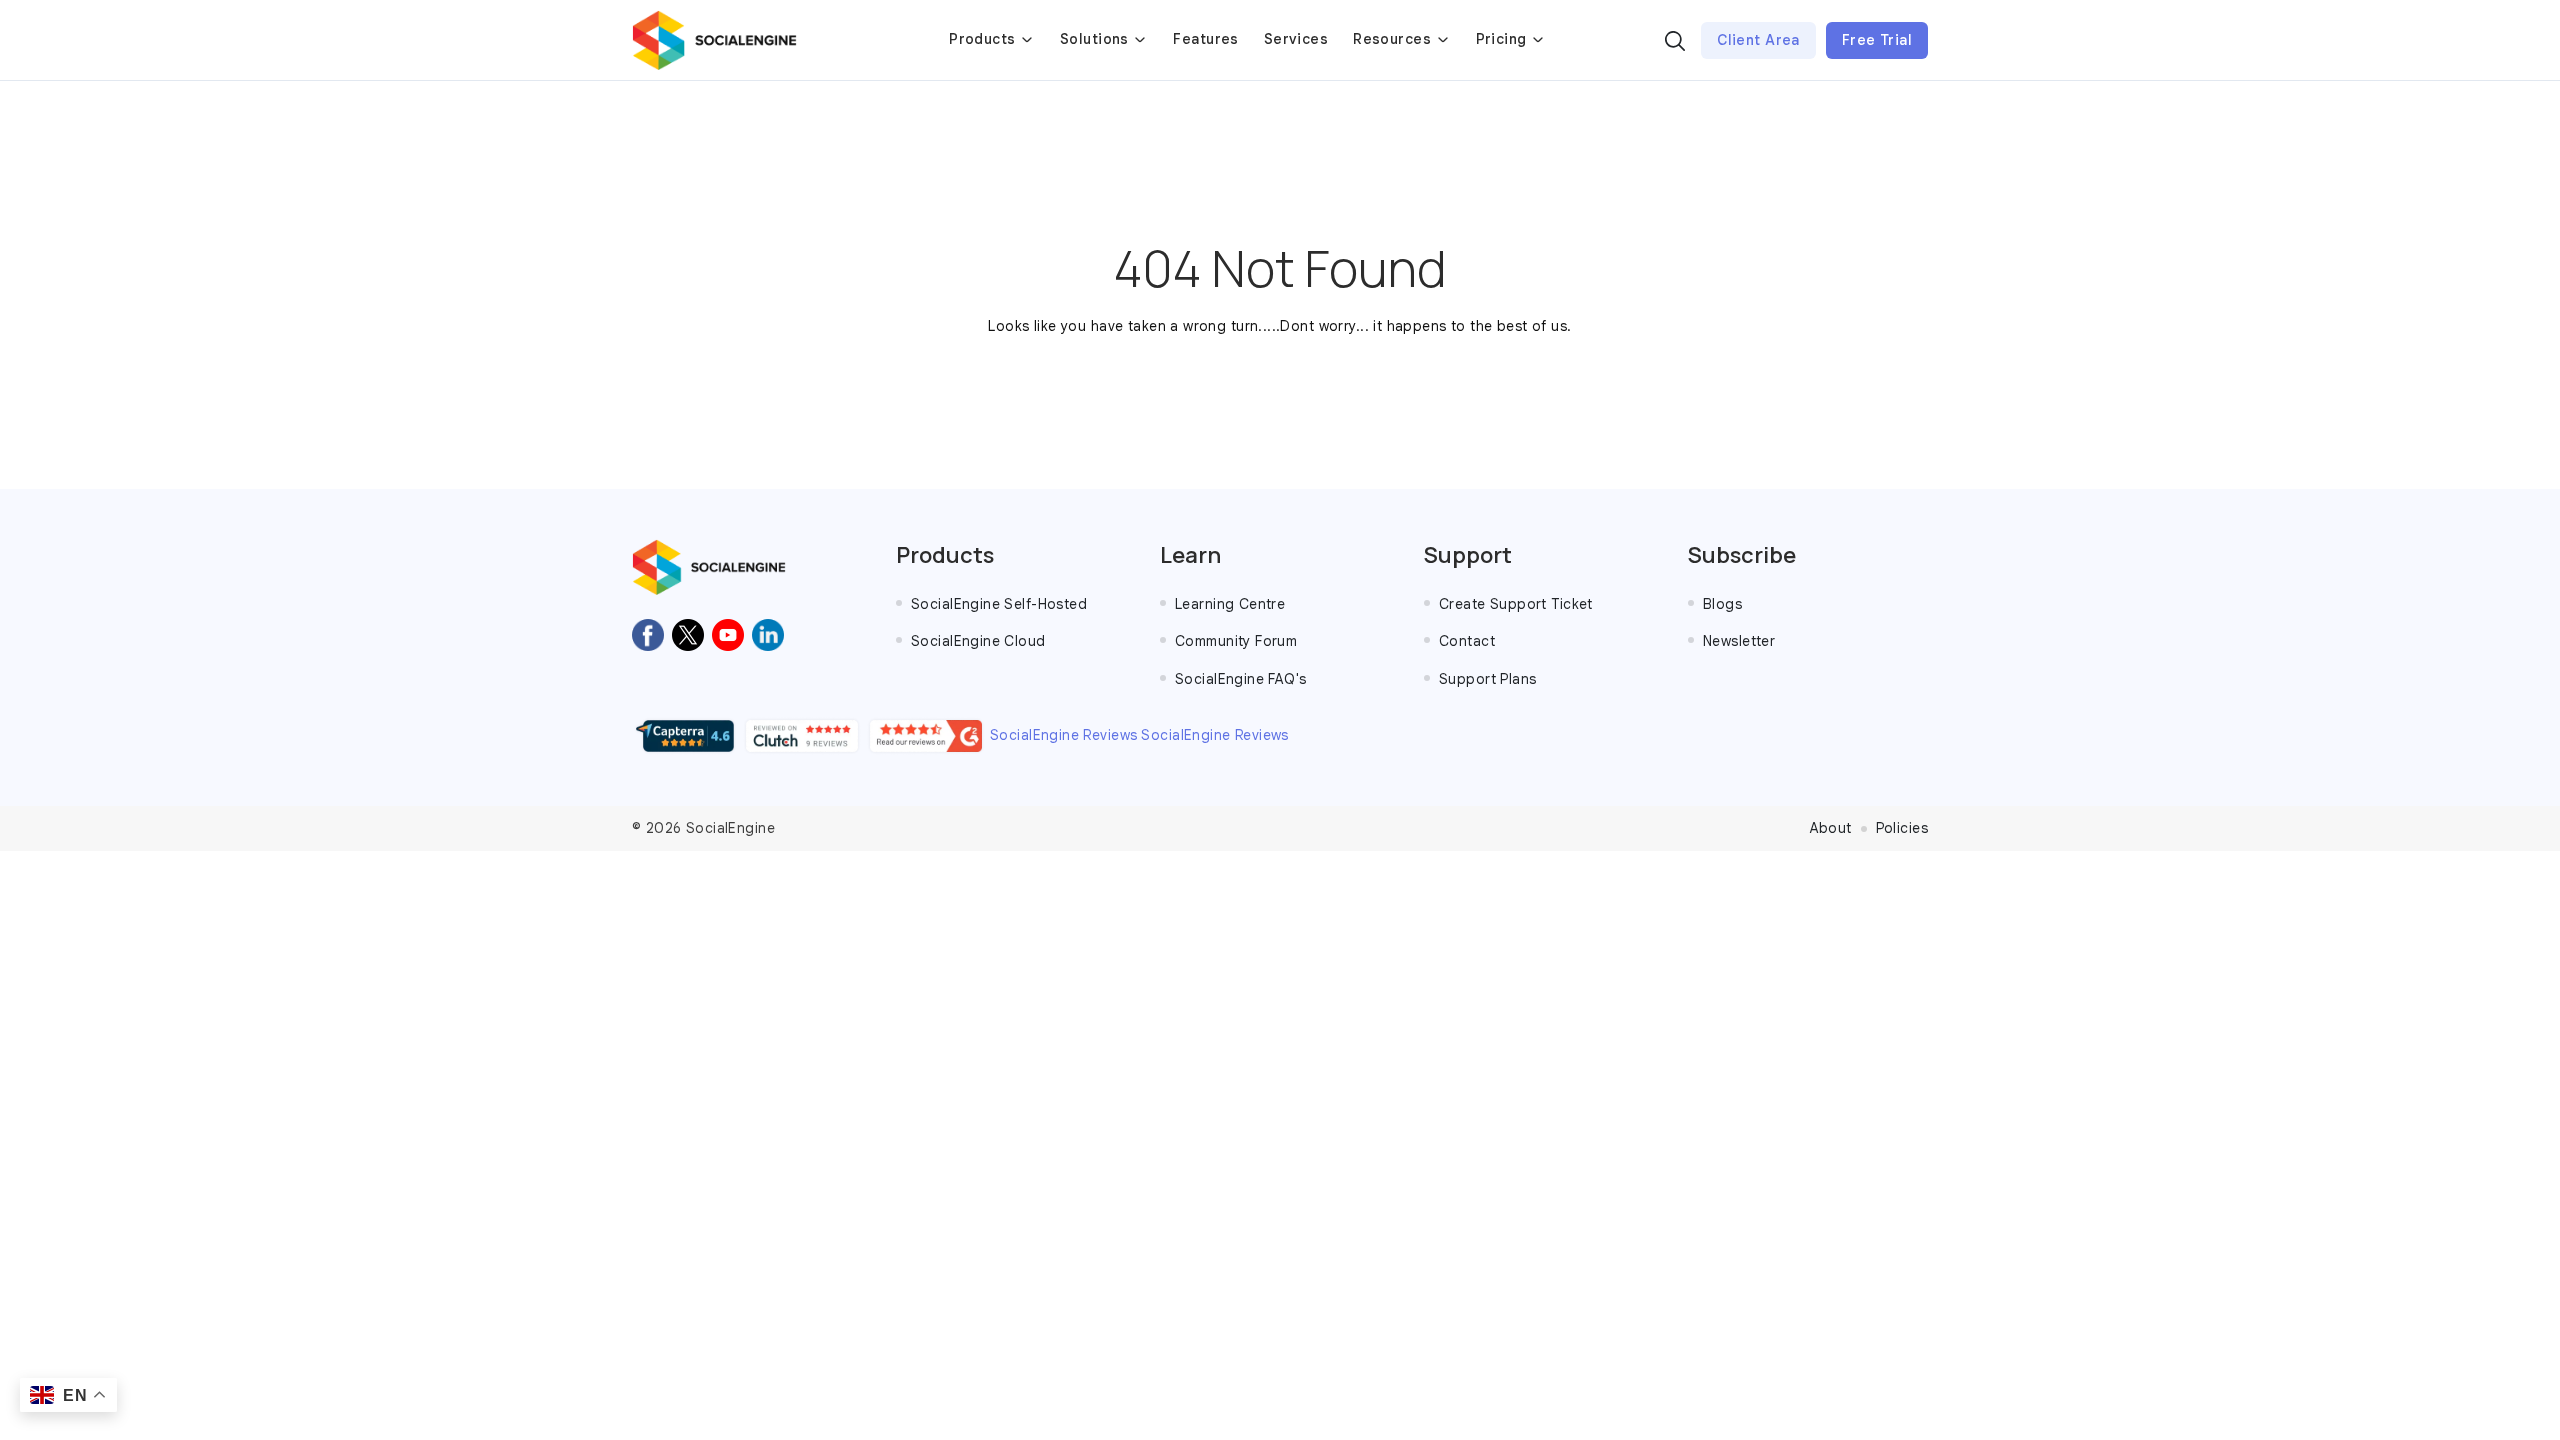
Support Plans (1487, 679)
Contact (1467, 641)
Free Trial (1877, 40)
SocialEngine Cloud (978, 641)
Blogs (1722, 604)
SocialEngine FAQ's (1241, 679)
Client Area (1758, 40)
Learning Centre (1230, 604)
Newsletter (1739, 641)
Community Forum (1236, 641)
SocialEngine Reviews (1063, 735)
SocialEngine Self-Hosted (999, 604)
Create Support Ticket (1516, 604)
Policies (1902, 828)
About (1831, 828)
